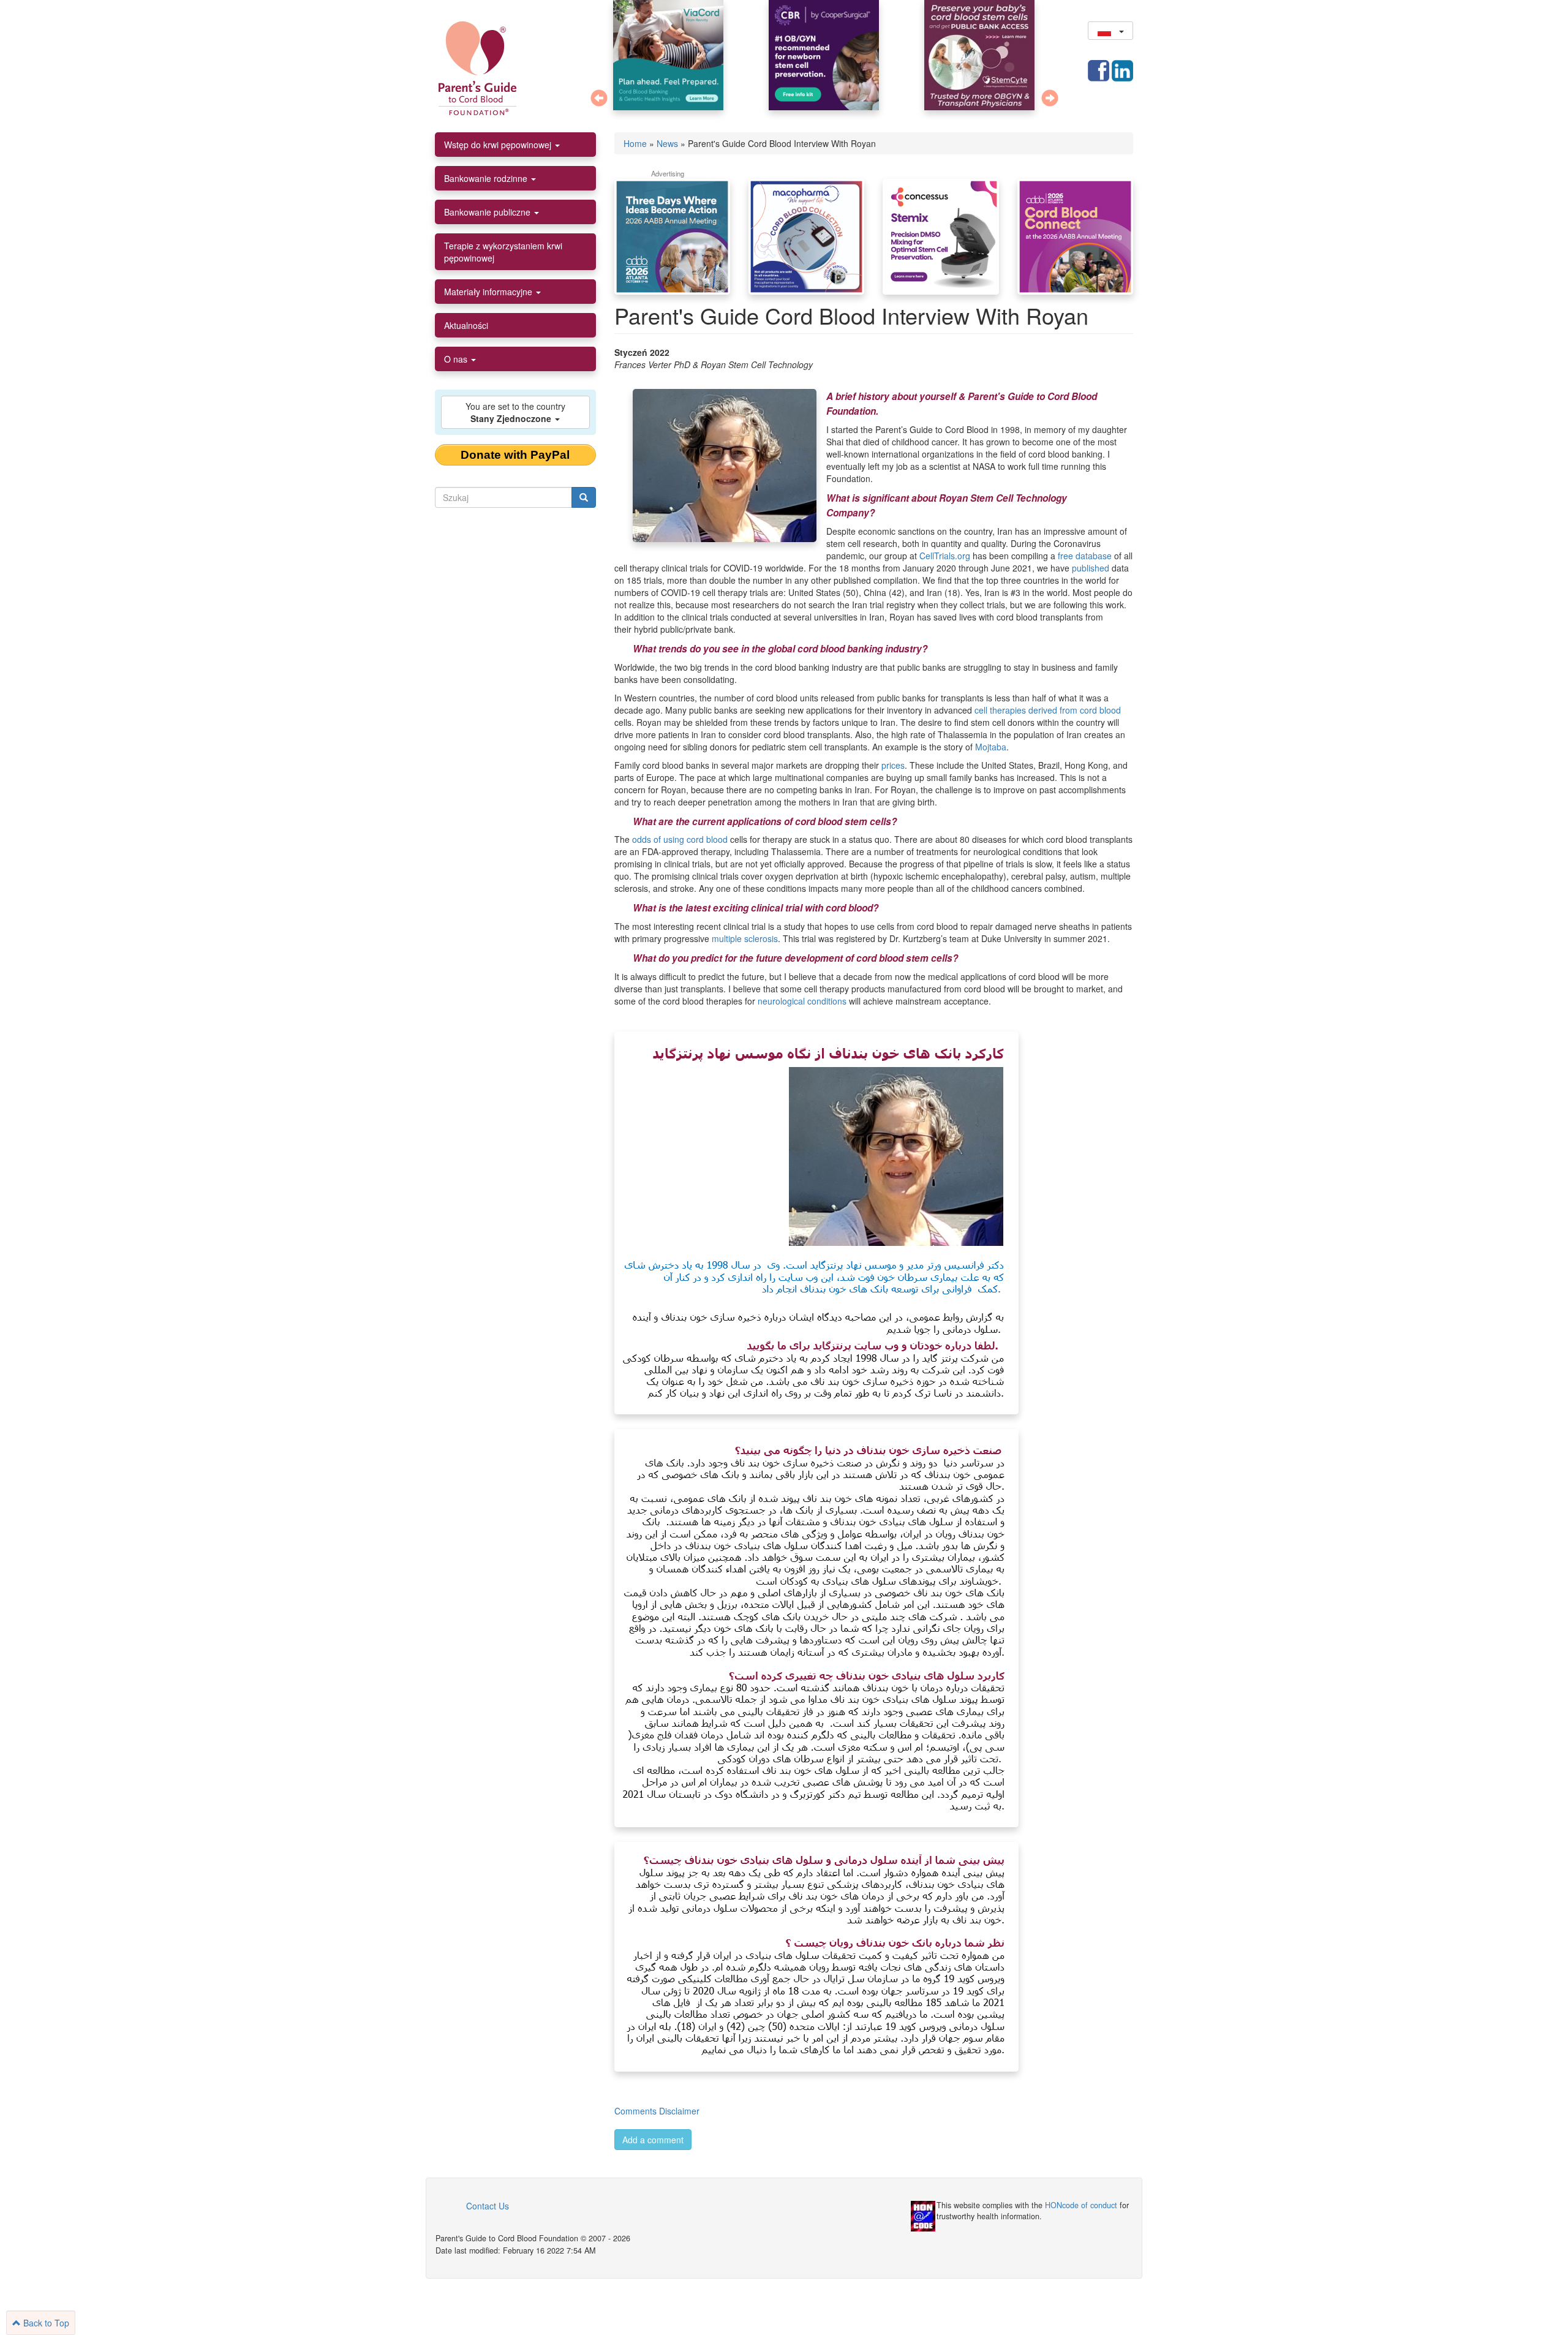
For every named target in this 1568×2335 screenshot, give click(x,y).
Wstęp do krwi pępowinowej (499, 145)
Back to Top (45, 2323)
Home (635, 143)
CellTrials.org (945, 556)
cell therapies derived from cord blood (1048, 710)
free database (1085, 556)
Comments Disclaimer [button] (657, 2111)
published (1091, 568)
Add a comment (653, 2140)
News (667, 143)
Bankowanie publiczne (488, 212)
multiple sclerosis (745, 938)
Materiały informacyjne (489, 292)
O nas (457, 359)
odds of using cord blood (680, 839)
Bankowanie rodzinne (487, 178)
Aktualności (466, 325)
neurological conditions (802, 1001)
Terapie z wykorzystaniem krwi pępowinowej (503, 252)
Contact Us (488, 2206)
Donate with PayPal (515, 455)
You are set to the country (515, 412)
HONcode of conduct (1081, 2205)
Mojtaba (991, 747)
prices (893, 765)
